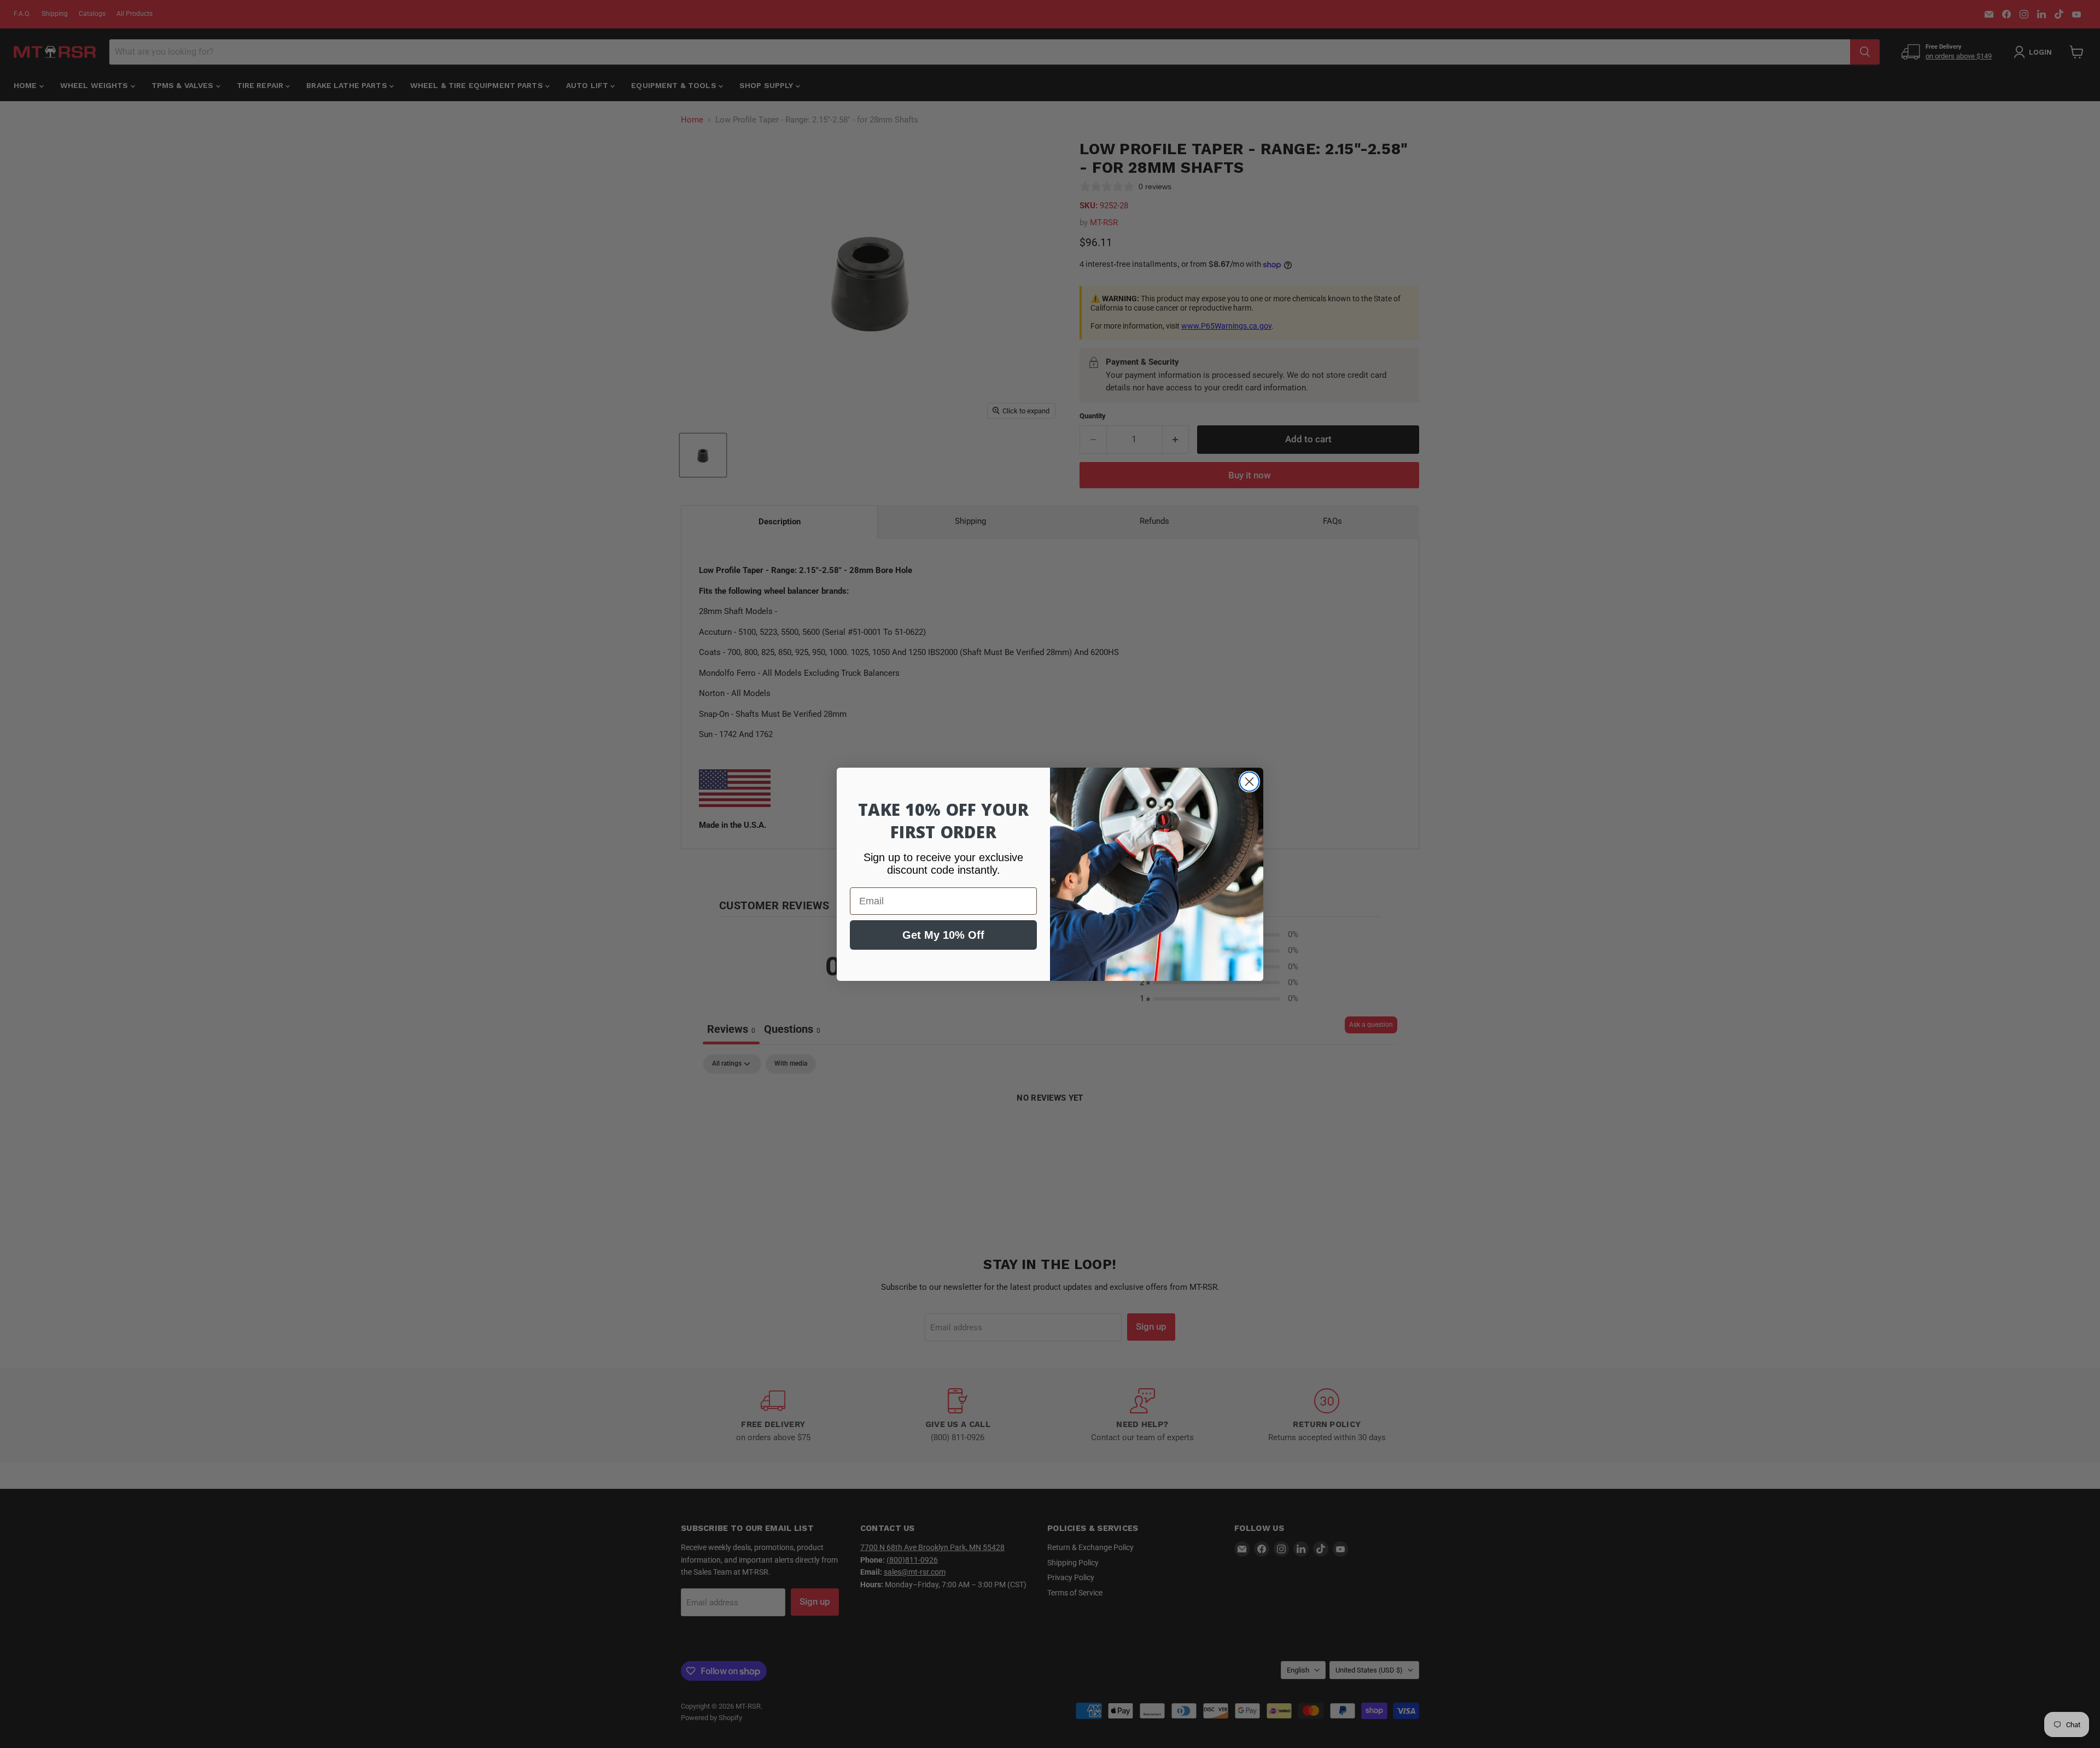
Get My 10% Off (943, 935)
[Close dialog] (1249, 782)
